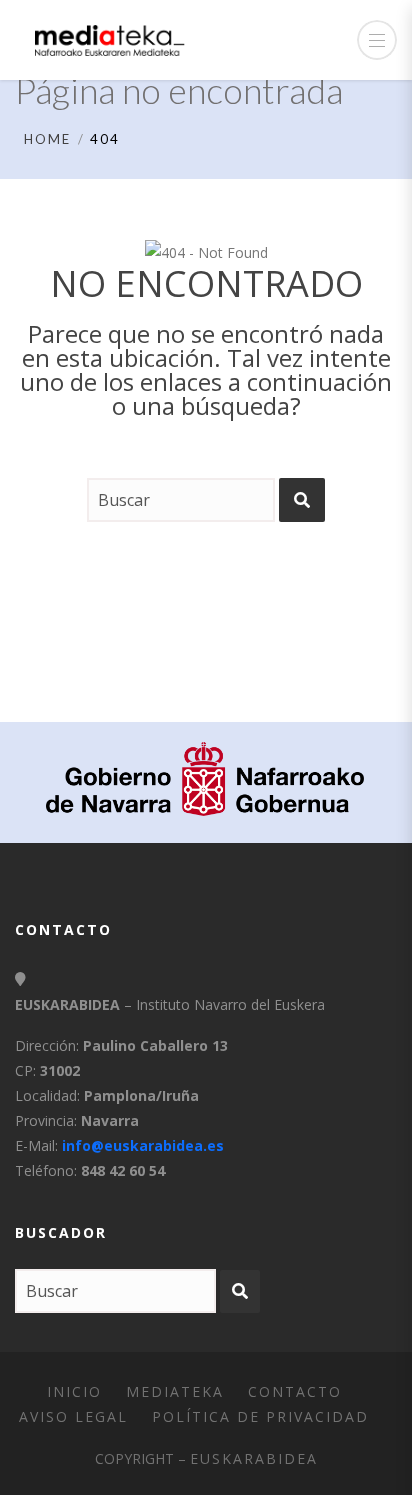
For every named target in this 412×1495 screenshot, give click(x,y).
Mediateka (175, 1391)
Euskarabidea (254, 1458)
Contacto (295, 1391)
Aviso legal (73, 1416)
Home (47, 139)
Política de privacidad (260, 1416)
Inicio (74, 1391)
